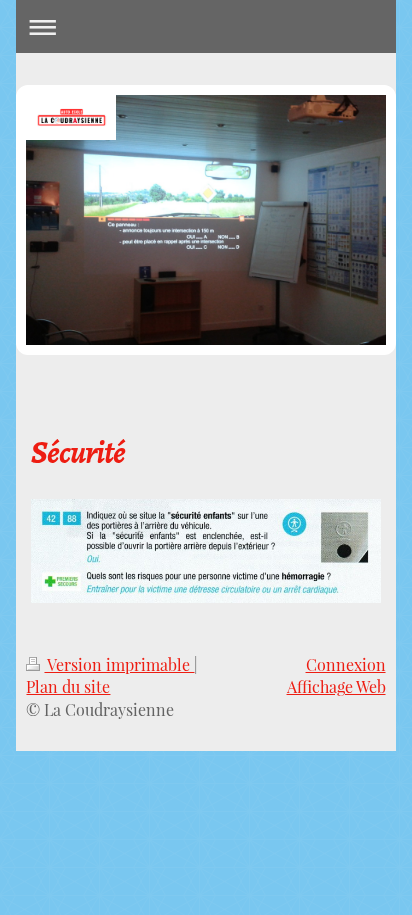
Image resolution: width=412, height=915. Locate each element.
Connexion (346, 664)
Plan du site (68, 686)
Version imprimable (119, 664)
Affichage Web (336, 686)
